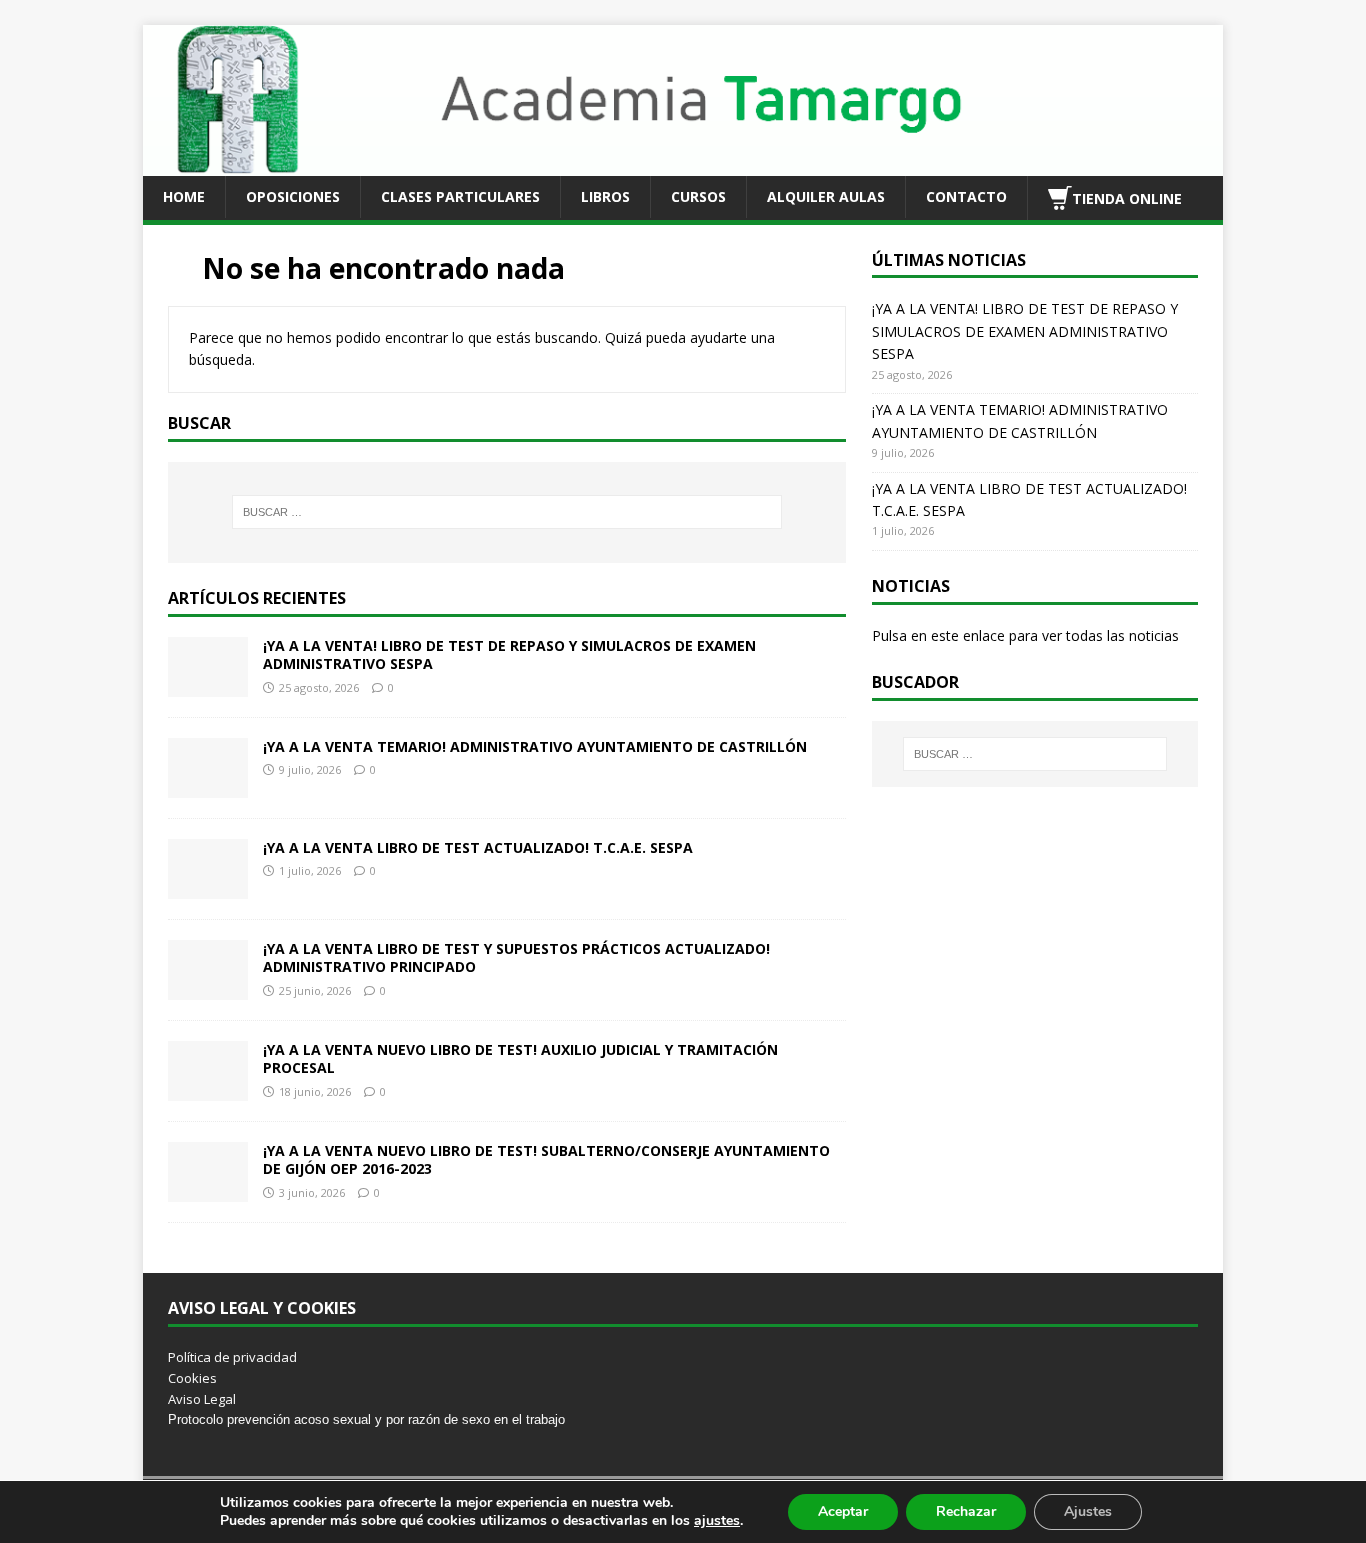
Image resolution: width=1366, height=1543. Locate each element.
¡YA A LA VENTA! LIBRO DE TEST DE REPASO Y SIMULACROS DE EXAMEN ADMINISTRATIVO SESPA (509, 654)
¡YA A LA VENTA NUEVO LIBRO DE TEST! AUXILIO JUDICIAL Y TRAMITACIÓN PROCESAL (520, 1058)
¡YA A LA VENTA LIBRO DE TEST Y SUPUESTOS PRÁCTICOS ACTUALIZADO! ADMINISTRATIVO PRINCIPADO (516, 957)
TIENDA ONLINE (1127, 197)
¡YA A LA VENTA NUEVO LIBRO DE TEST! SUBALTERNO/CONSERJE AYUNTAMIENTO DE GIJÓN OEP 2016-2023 (546, 1159)
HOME (184, 196)
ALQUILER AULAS (826, 196)
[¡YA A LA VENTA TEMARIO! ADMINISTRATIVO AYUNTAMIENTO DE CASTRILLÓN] (208, 786)
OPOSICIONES (293, 196)
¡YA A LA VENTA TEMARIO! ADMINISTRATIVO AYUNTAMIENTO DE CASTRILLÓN (535, 746)
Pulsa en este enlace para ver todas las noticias (1025, 635)
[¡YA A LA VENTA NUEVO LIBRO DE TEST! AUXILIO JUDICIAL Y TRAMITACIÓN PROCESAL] (208, 1089)
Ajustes (1088, 1511)
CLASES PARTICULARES (460, 196)
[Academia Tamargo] (683, 163)
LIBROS (605, 196)
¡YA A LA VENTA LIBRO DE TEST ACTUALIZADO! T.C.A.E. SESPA (478, 847)
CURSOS (698, 196)
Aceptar (843, 1511)
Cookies (192, 1378)
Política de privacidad (232, 1357)
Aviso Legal (202, 1399)
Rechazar (966, 1511)
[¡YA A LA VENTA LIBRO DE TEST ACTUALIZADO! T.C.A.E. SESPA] (208, 887)
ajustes (717, 1521)
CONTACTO (966, 196)
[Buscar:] (507, 512)
